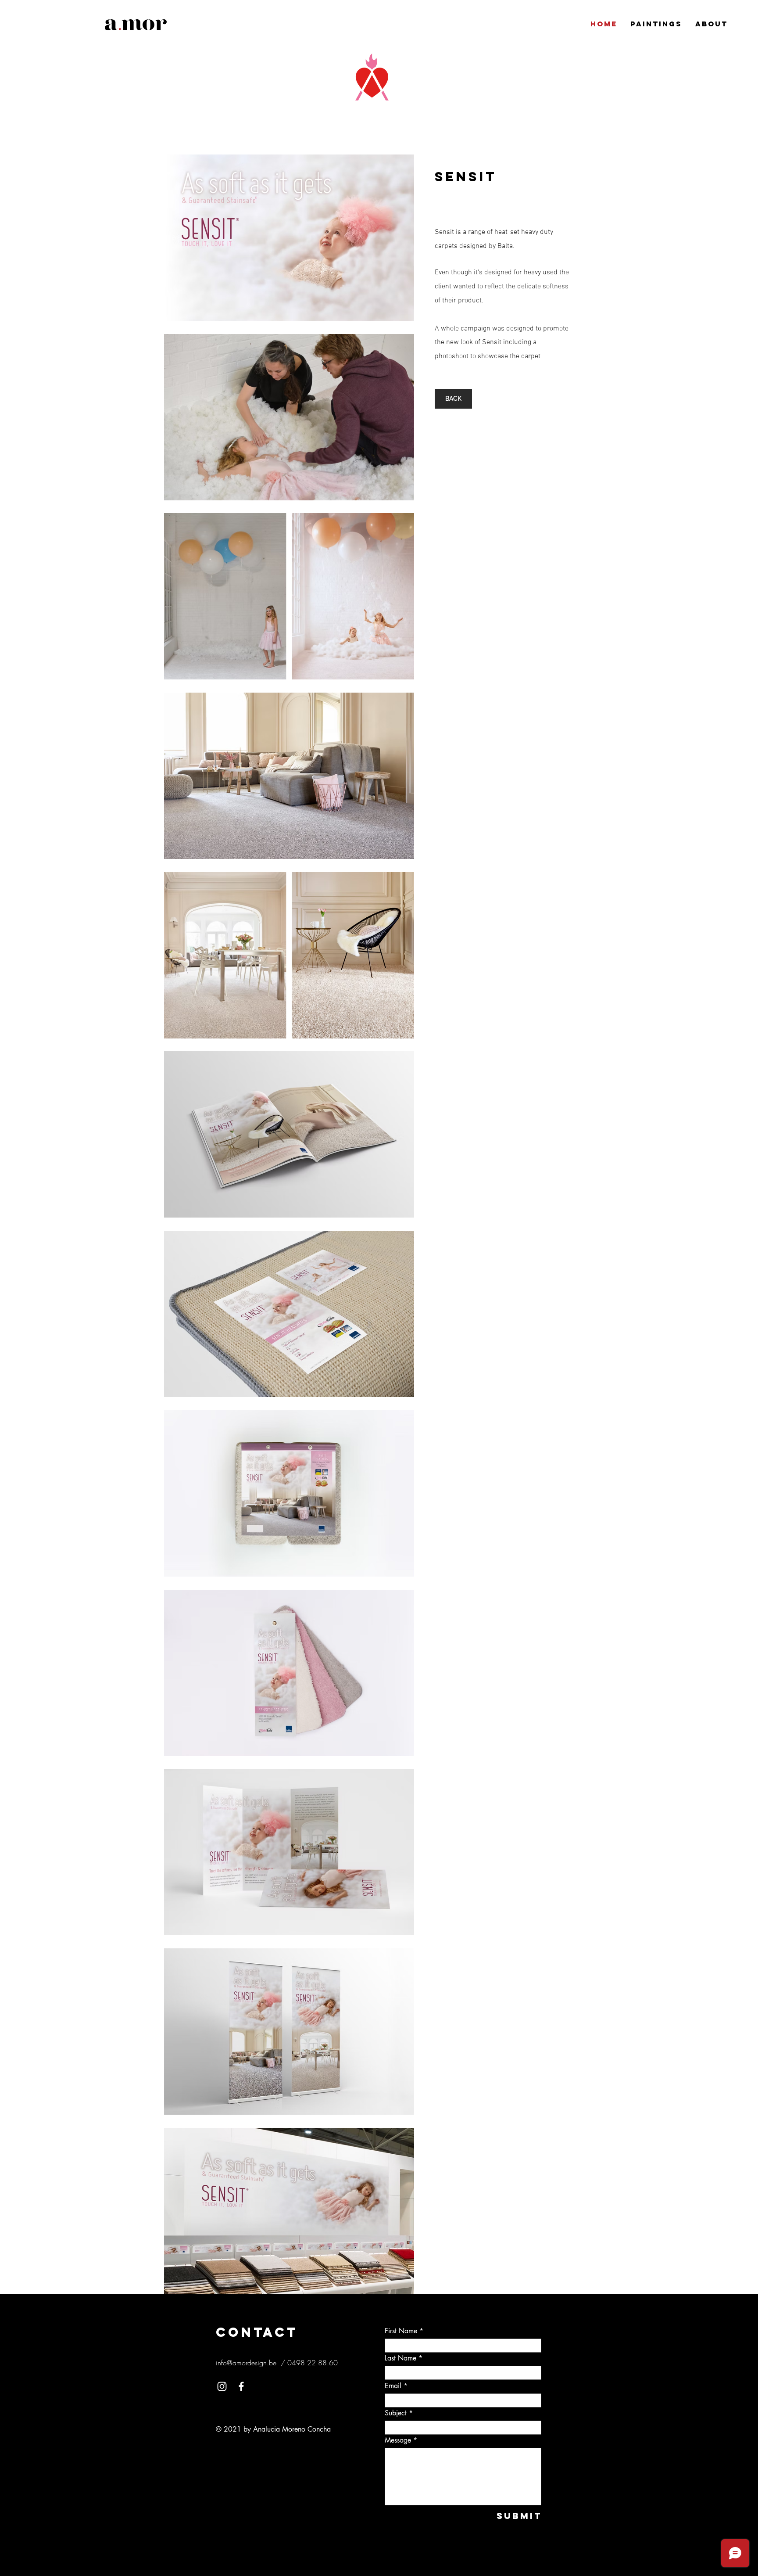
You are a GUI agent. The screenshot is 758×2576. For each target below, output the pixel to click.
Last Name (400, 2358)
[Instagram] (222, 2386)
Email (393, 2386)
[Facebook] (241, 2386)
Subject (396, 2413)
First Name (401, 2331)
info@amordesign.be (246, 2363)
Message (398, 2440)
